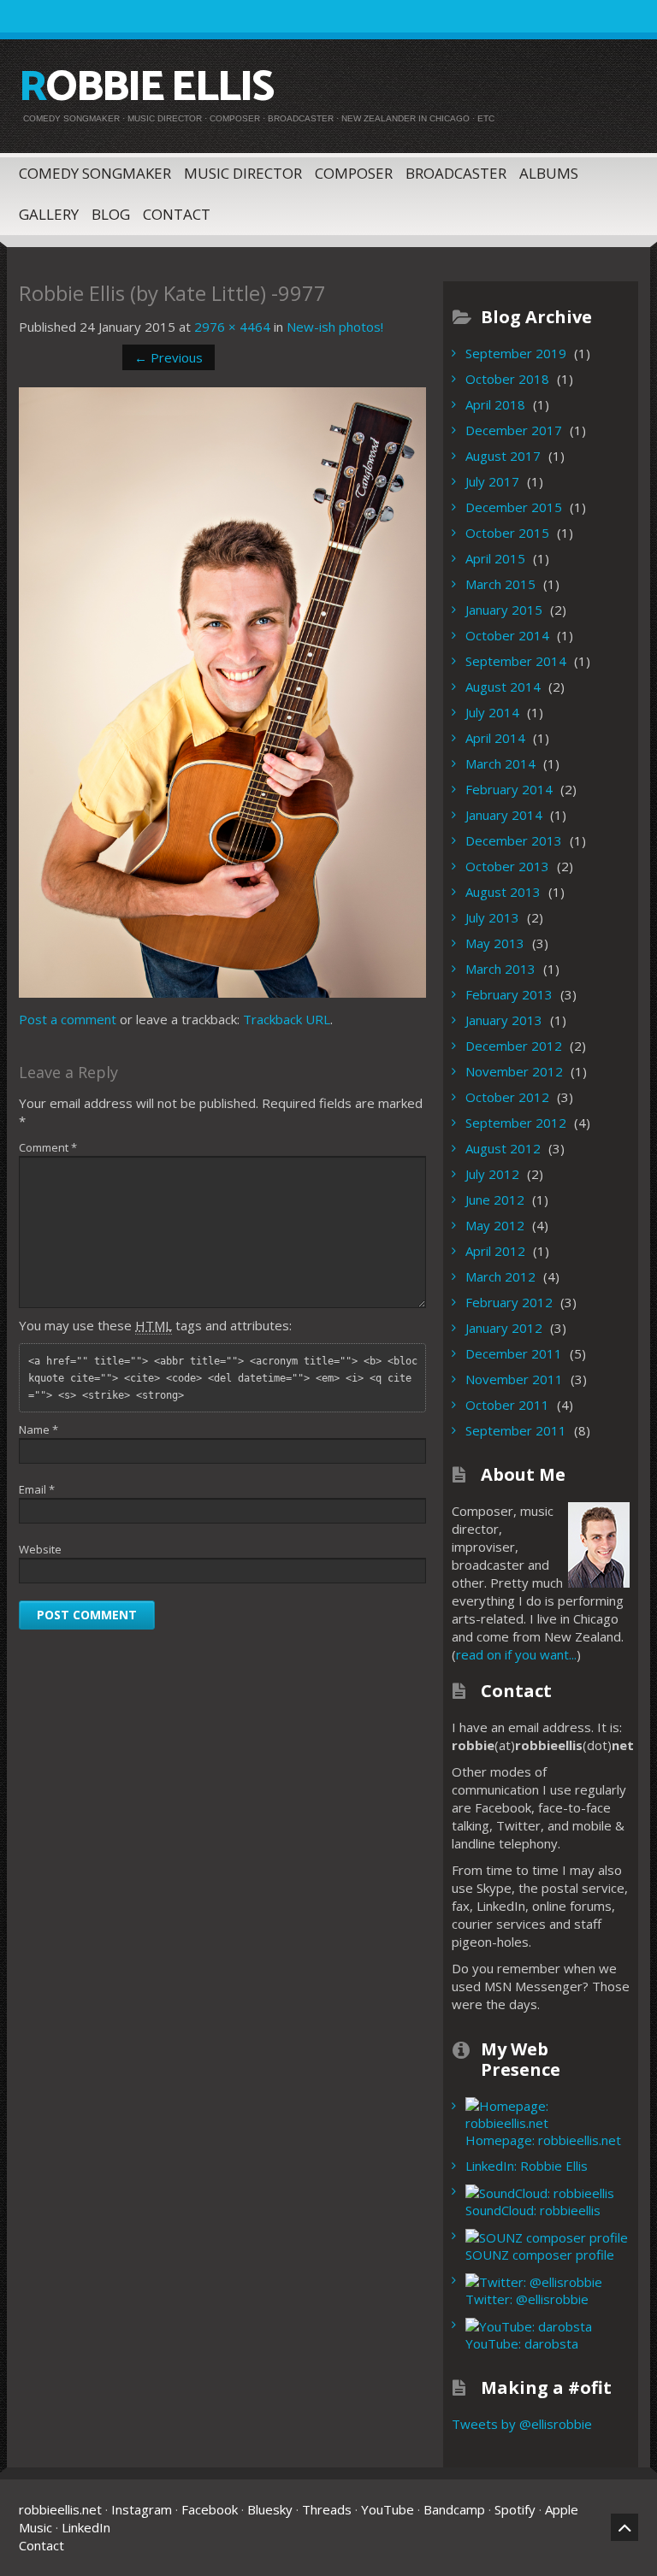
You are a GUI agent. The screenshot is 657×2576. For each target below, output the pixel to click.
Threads (327, 2509)
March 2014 (500, 763)
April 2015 (495, 558)
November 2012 (514, 1071)
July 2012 (492, 1174)
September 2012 (516, 1123)
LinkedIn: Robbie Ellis (527, 2166)
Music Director (243, 173)
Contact (177, 214)
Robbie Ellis (146, 88)
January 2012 (504, 1328)
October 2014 (507, 635)
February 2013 (509, 994)
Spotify (515, 2509)
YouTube (388, 2509)
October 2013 (507, 866)
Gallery (49, 214)
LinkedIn (86, 2527)
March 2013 (500, 969)
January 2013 (504, 1020)
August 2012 (503, 1148)
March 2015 (500, 584)
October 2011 (507, 1405)
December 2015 (514, 507)
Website (40, 1549)
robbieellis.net (60, 2509)
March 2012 (500, 1276)
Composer (354, 173)
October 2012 (507, 1097)
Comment (48, 1147)
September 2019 (516, 353)
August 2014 (503, 687)
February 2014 (509, 789)
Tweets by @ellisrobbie (522, 2424)
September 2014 (516, 661)
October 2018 (507, 379)
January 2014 (504, 815)
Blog (111, 214)
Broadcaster (456, 173)
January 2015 (504, 610)
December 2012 (514, 1046)
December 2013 (514, 840)
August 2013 (503, 892)
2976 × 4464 (232, 327)
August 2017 (503, 456)
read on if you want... (516, 1654)
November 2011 (514, 1379)
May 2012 (495, 1225)
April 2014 (495, 738)
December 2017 (514, 430)
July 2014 (492, 712)
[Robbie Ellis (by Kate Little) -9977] (222, 691)
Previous (169, 357)
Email (37, 1489)
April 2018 (495, 404)
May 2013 (495, 943)
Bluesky (270, 2509)
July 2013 (492, 917)
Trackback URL (287, 1019)
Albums (549, 173)
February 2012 (509, 1302)
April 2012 (495, 1251)
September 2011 (516, 1430)
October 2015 (507, 533)
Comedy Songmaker (95, 173)
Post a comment (68, 1019)
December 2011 (514, 1353)
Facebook (210, 2509)
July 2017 (492, 481)
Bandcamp (454, 2509)
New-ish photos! (335, 327)
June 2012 (495, 1200)
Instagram (142, 2509)
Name (38, 1429)
